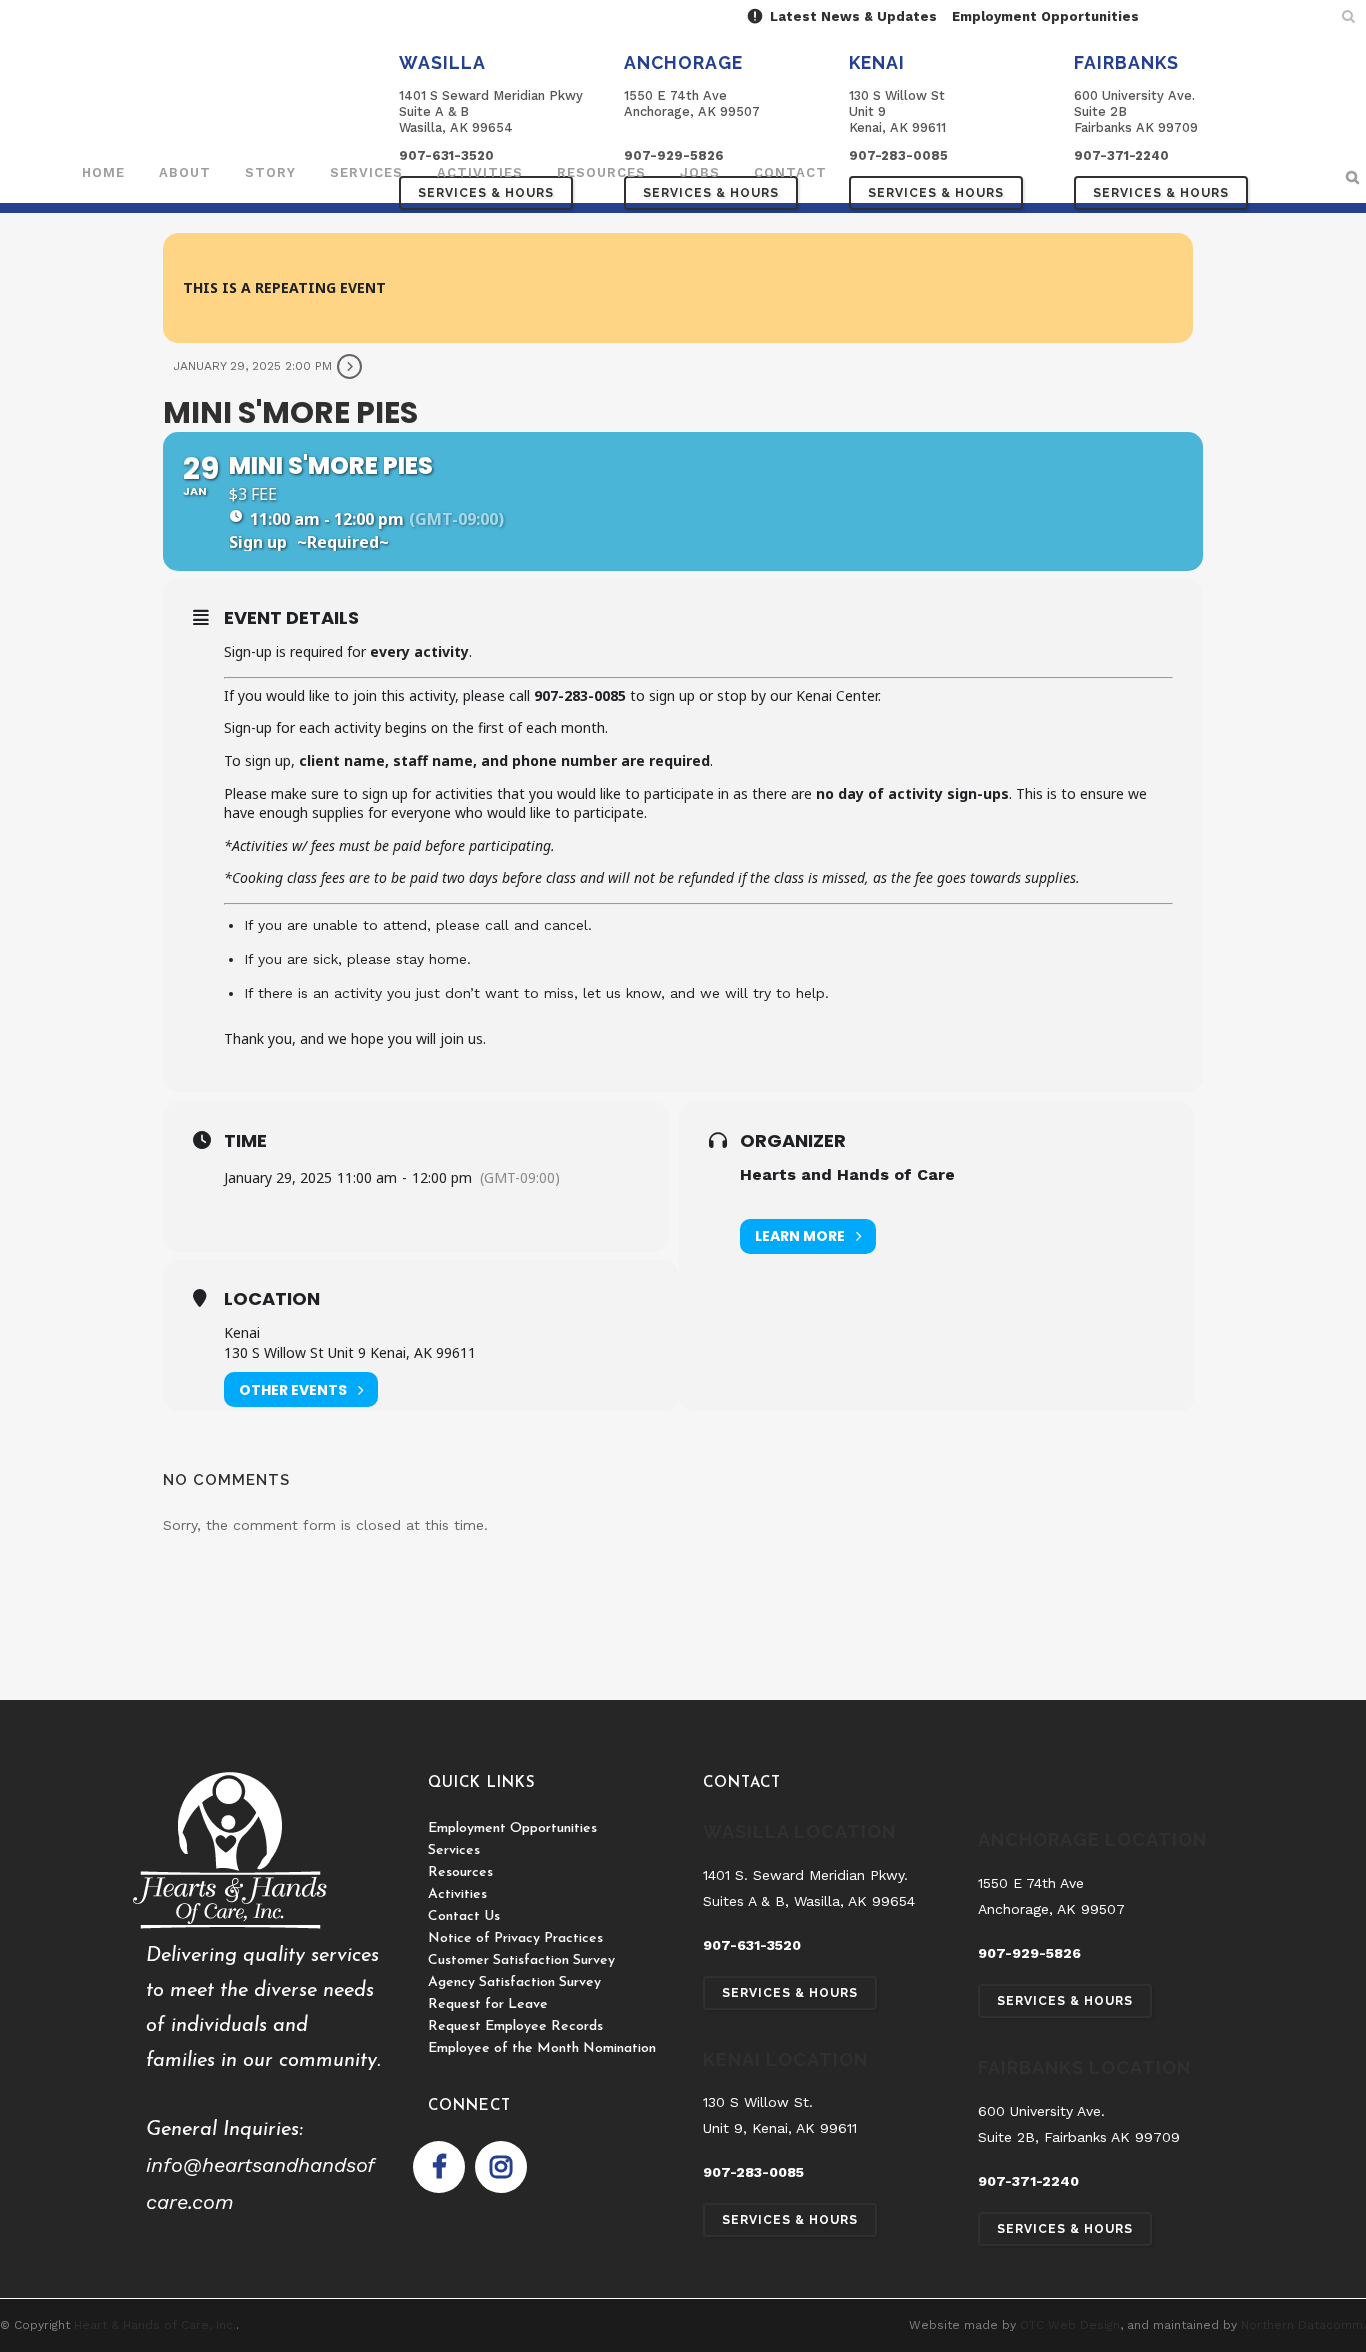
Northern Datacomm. (1303, 2325)
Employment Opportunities (1045, 16)
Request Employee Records (515, 2026)
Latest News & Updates (851, 16)
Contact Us (464, 1916)
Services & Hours (936, 193)
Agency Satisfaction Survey (514, 1982)
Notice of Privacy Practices (515, 1938)
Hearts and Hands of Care (847, 1174)
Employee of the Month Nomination (542, 2048)
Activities (457, 1894)
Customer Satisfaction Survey (521, 1960)
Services (454, 1850)
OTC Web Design (1070, 2325)
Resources (460, 1872)
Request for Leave (488, 2004)
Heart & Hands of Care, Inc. (155, 2325)
